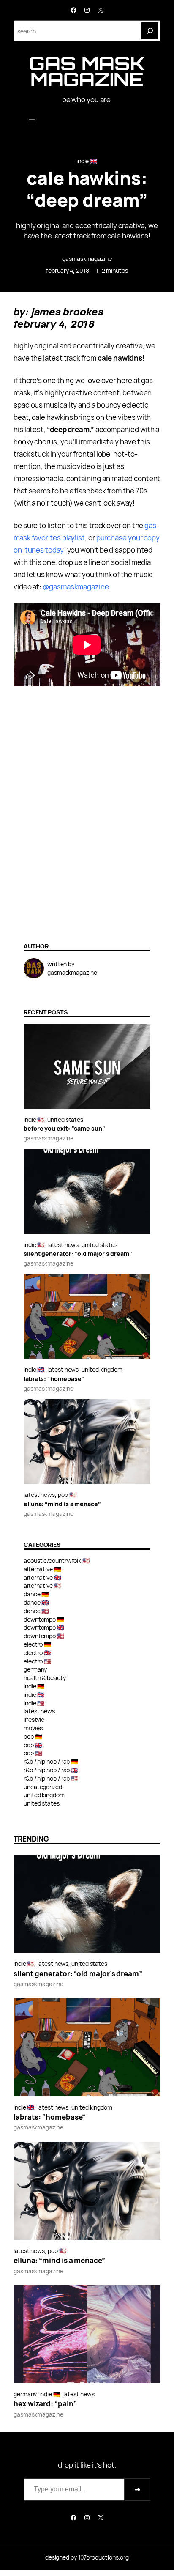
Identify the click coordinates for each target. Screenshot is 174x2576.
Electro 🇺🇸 (38, 1661)
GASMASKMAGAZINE (87, 259)
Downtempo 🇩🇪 (44, 1619)
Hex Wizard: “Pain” (45, 2404)
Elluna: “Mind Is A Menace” (62, 1504)
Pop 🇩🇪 (33, 1736)
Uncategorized (43, 1787)
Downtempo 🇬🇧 (44, 1627)
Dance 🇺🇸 (36, 1611)
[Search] (150, 31)
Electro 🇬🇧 (38, 1653)
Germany (35, 1669)
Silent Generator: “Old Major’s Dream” (78, 1254)
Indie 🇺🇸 (34, 1119)
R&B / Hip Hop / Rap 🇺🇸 (51, 1778)
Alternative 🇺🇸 (43, 1585)
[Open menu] (32, 121)
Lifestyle (34, 1720)
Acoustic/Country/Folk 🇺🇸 (57, 1561)
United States (65, 1119)
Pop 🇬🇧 (33, 1745)
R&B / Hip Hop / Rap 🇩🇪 (51, 1761)
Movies (33, 1728)
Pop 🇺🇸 (67, 1495)
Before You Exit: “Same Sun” (64, 1129)
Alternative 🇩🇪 (43, 1569)
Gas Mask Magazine (87, 71)
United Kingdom (102, 1369)
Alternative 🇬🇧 (43, 1577)
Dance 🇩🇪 (36, 1594)
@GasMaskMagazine (76, 587)
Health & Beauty (45, 1678)
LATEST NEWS (63, 1245)
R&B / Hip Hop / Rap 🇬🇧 (51, 1770)
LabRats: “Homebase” (54, 1379)
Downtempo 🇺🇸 (44, 1636)
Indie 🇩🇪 (34, 1686)
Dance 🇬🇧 (36, 1602)
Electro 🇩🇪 (38, 1644)
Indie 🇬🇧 (87, 161)
